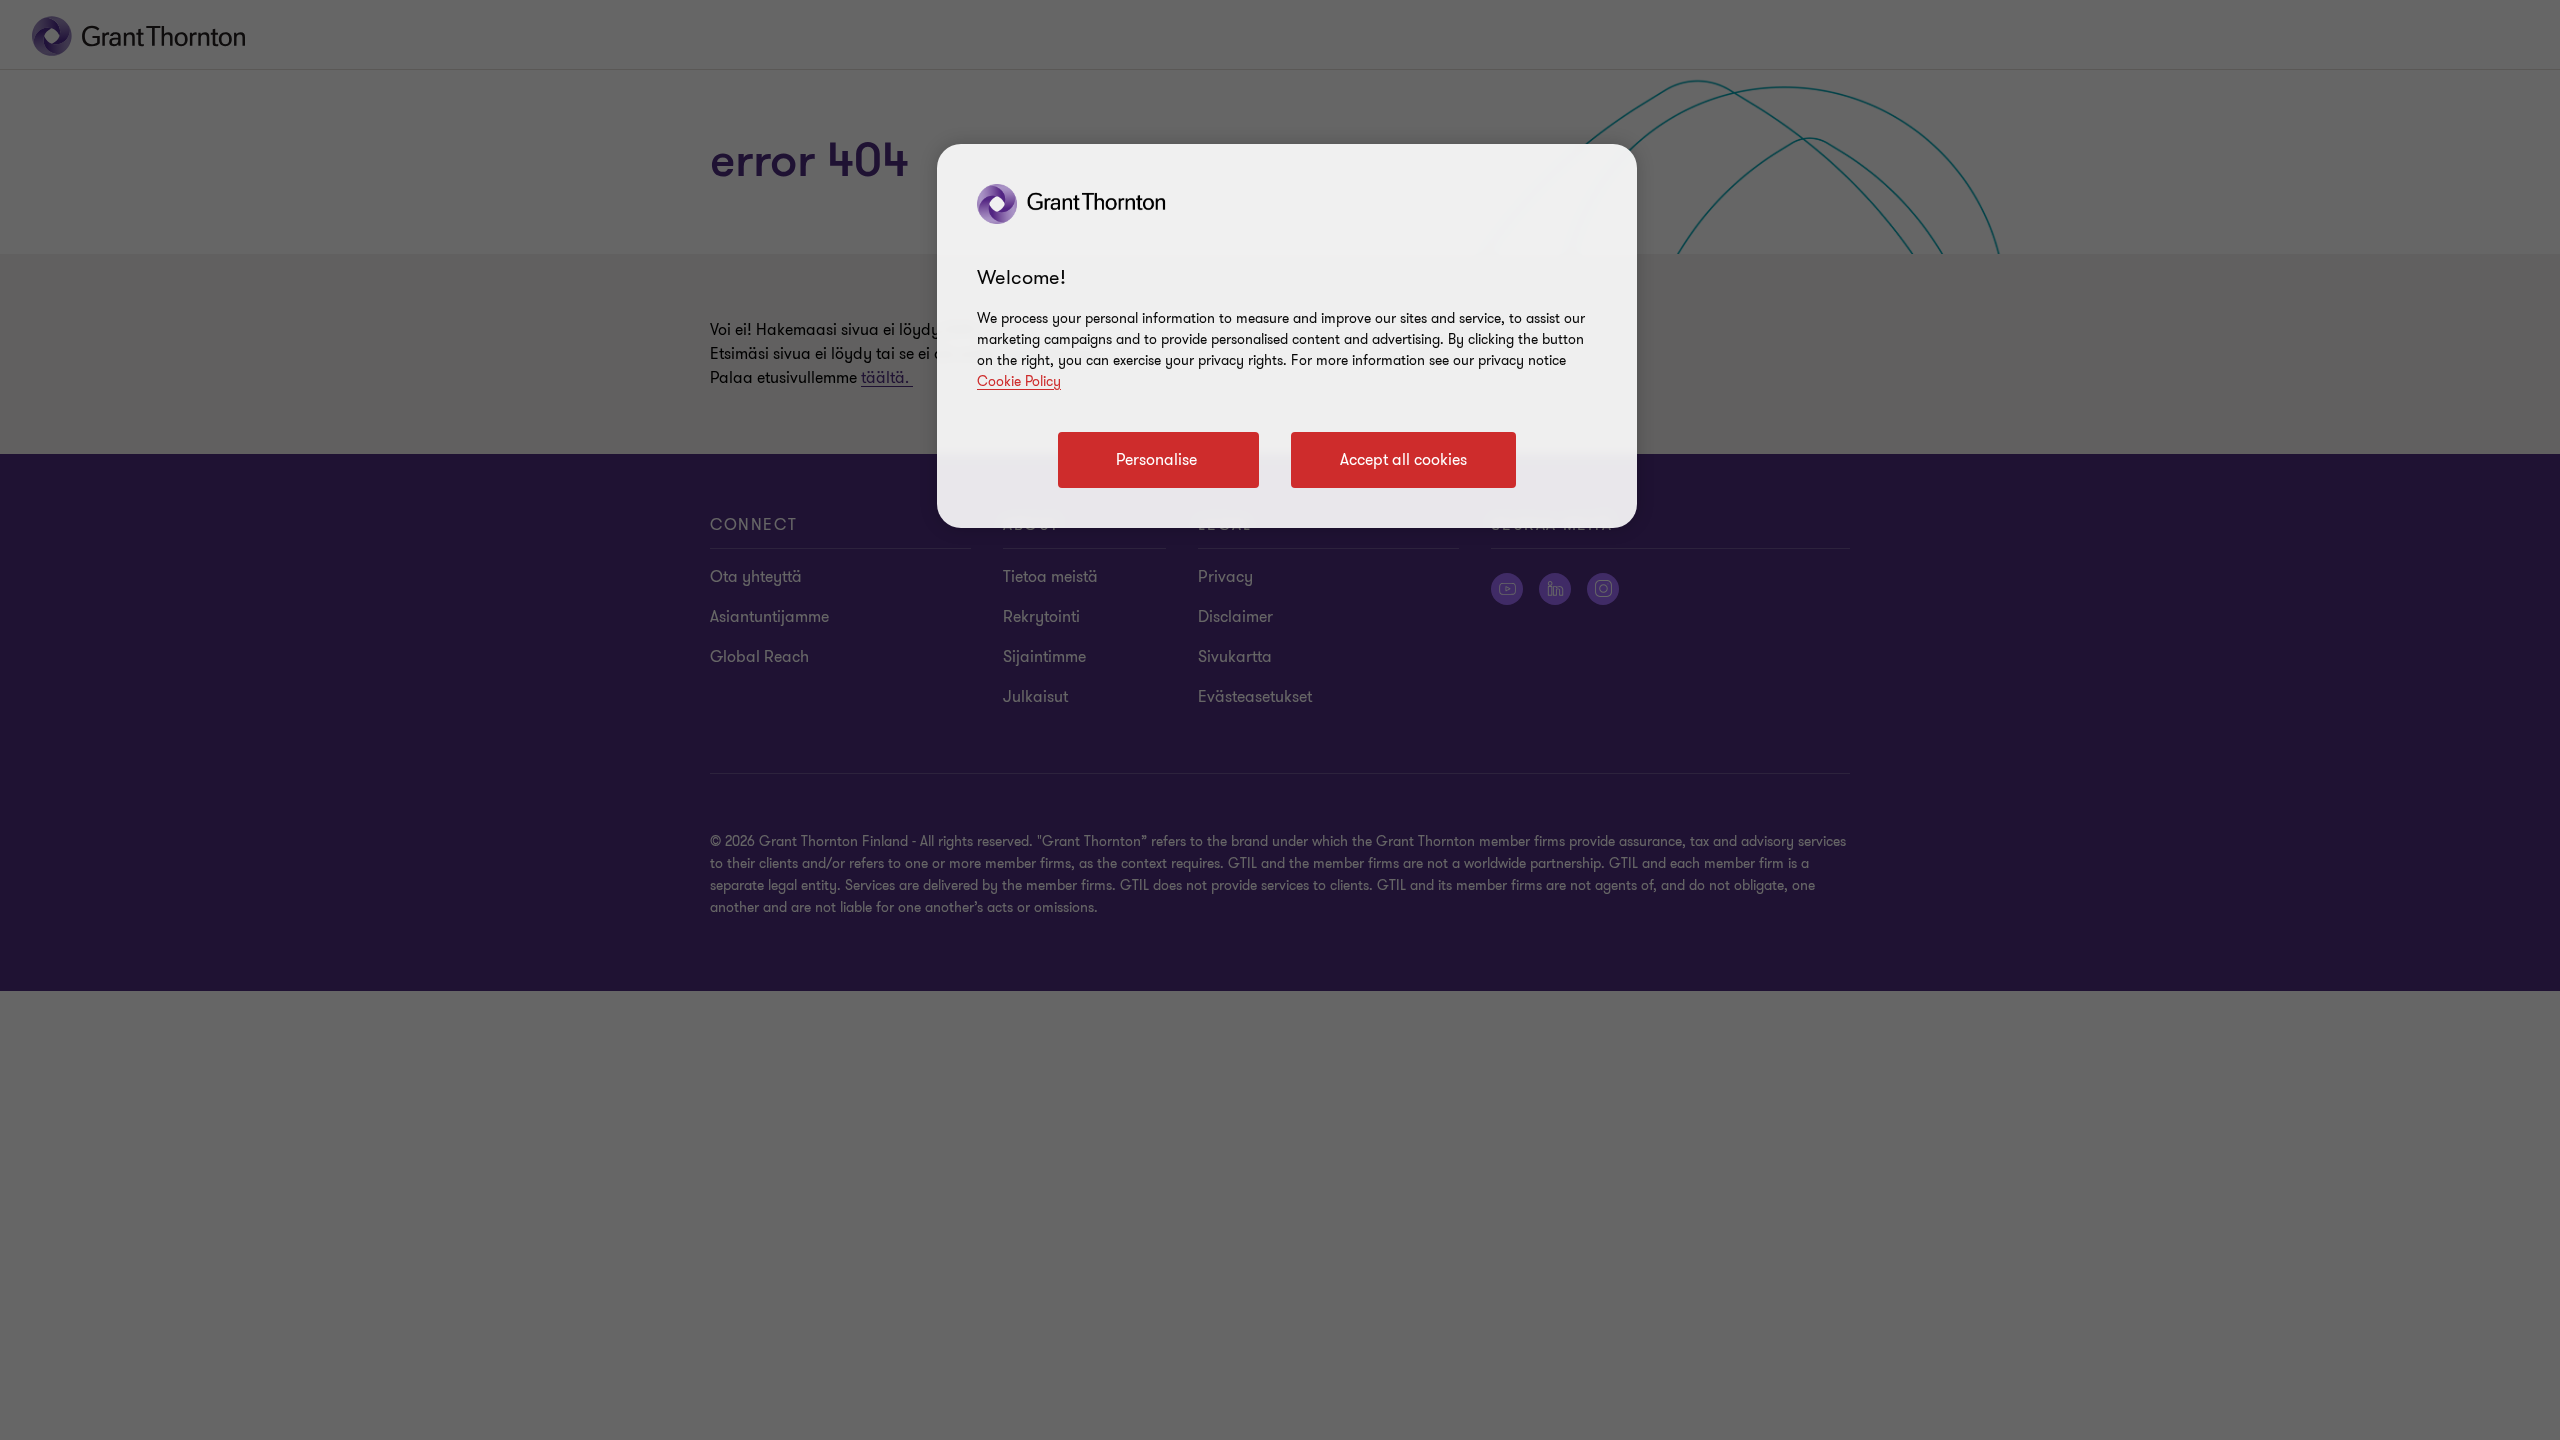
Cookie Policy (1019, 381)
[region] (1287, 336)
